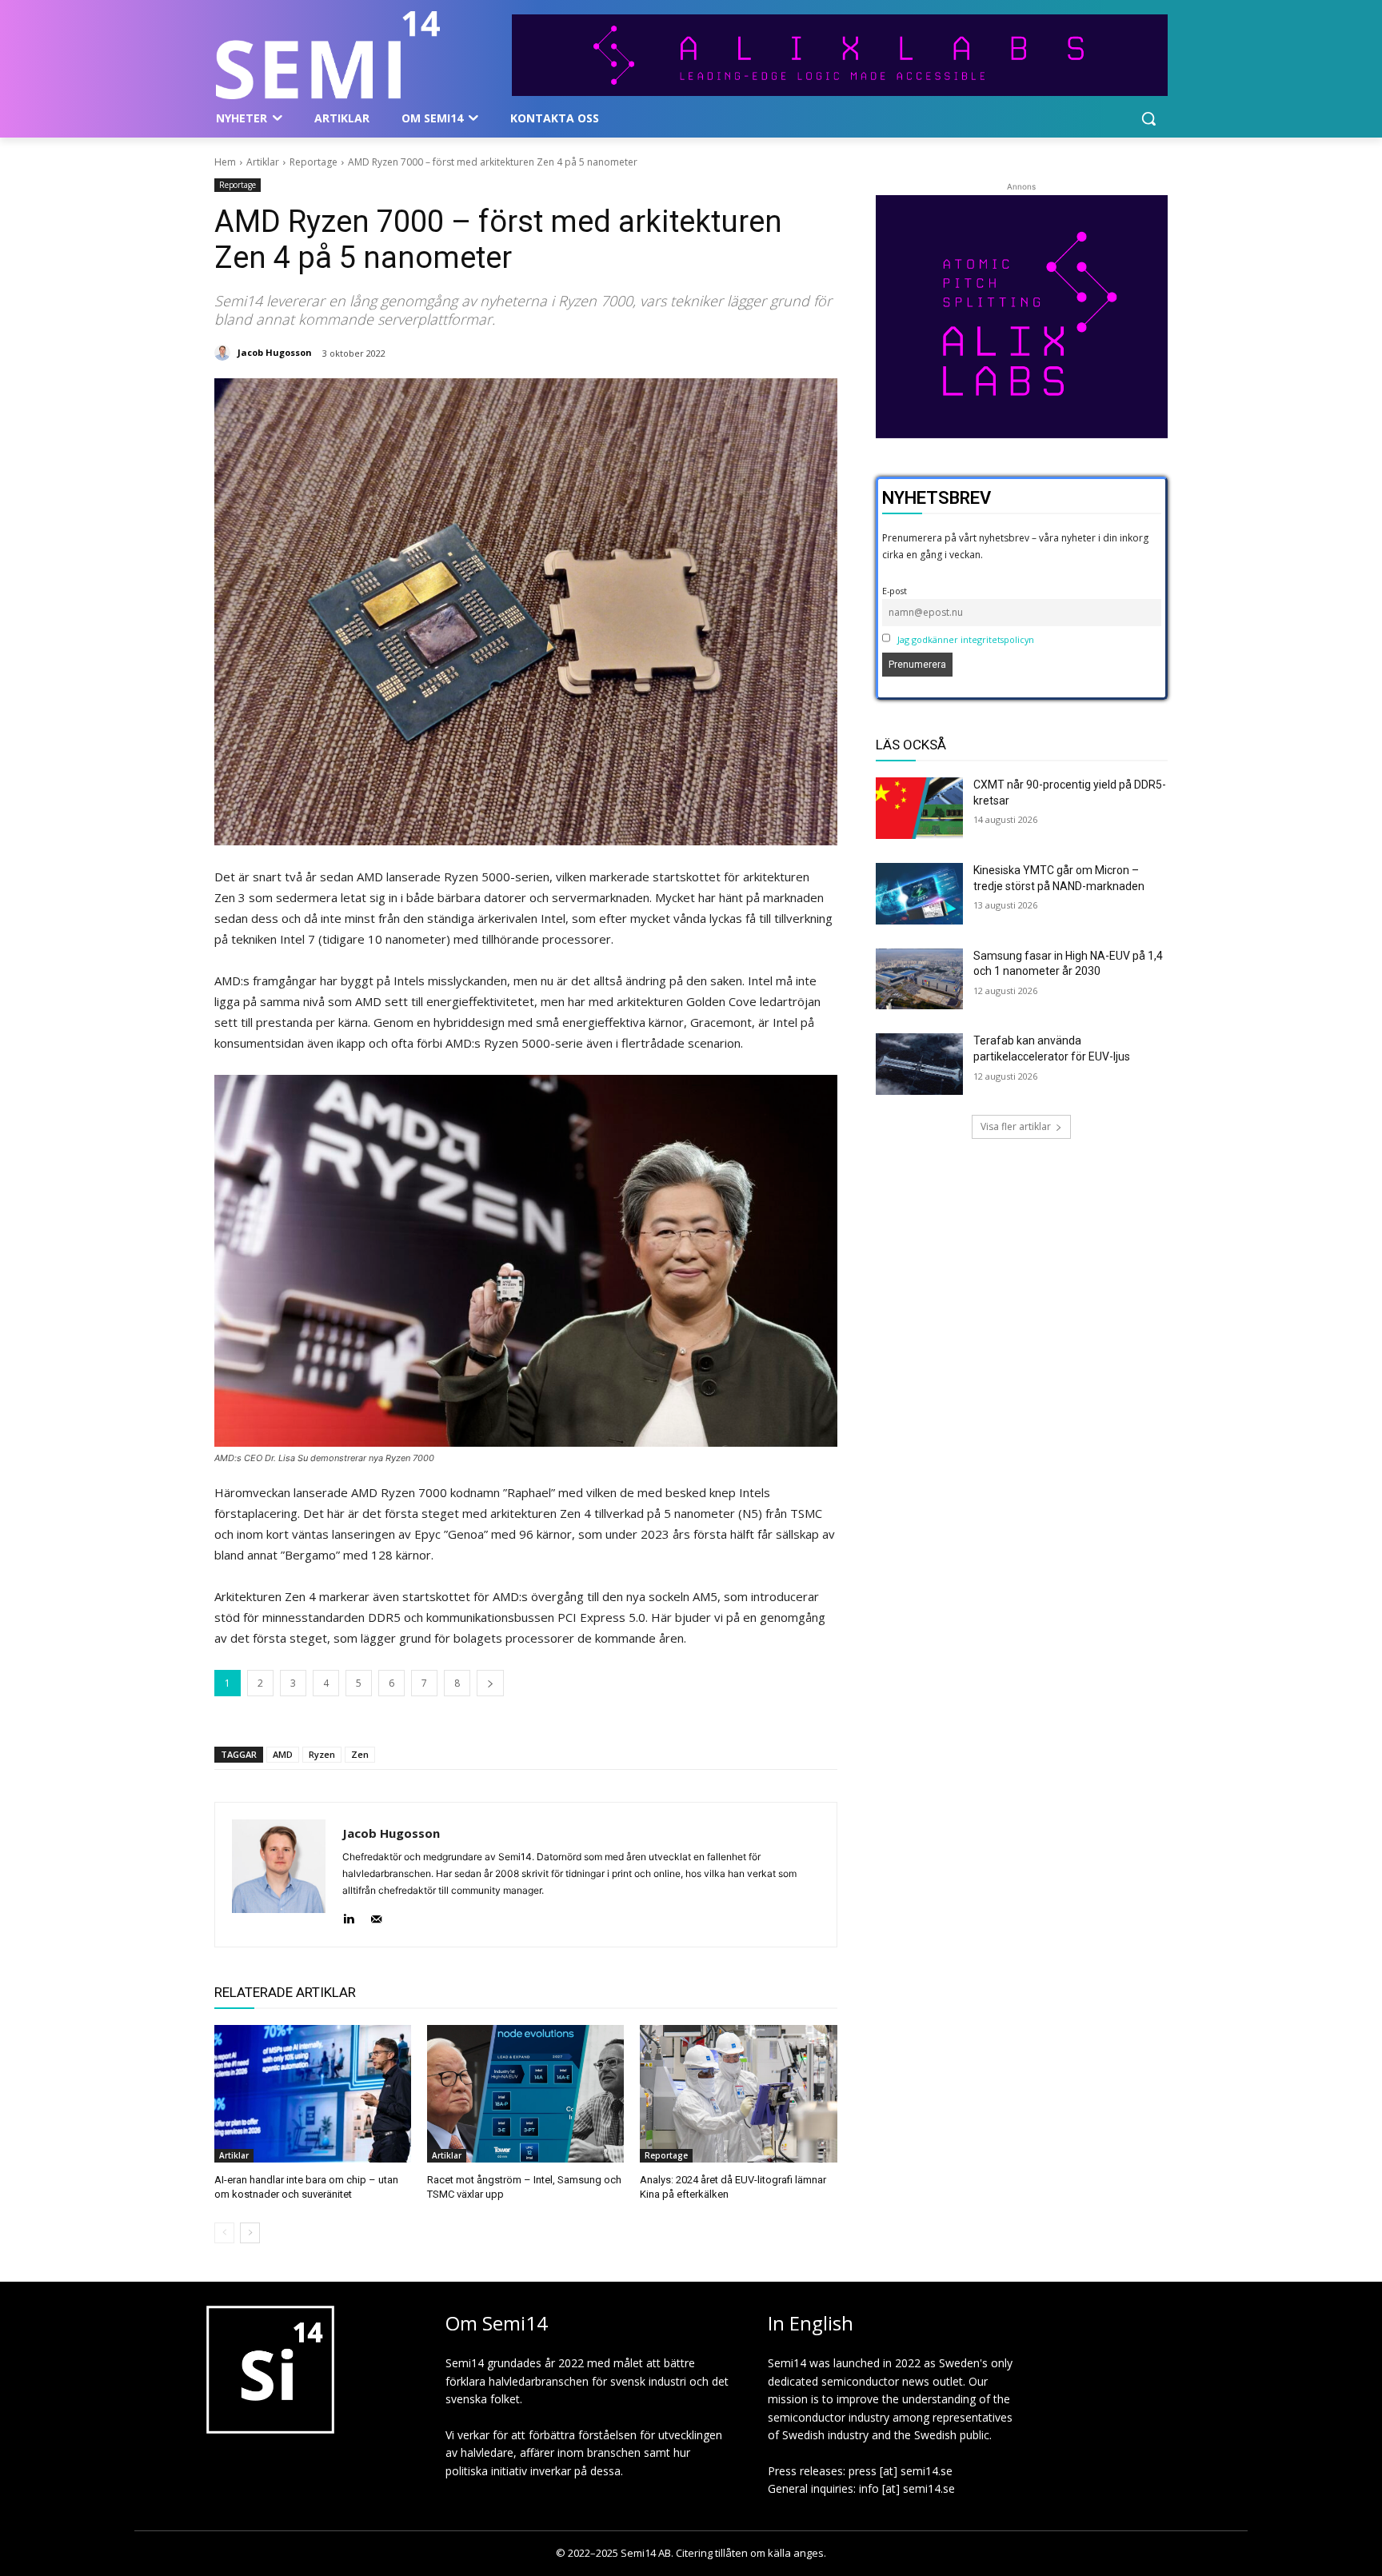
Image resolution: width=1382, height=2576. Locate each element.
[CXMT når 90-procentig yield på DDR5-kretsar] (920, 808)
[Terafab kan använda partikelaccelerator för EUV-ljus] (920, 1064)
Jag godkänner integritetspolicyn (966, 639)
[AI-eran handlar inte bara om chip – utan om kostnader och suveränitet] (313, 2094)
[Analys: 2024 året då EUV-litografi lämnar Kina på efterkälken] (738, 2094)
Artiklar (263, 162)
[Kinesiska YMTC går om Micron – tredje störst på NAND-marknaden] (920, 894)
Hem (225, 162)
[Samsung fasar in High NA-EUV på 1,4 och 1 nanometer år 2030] (920, 979)
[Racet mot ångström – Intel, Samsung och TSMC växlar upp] (525, 2094)
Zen (360, 1754)
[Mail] (376, 1916)
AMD (283, 1754)
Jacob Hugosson (275, 352)
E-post (895, 591)
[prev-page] (224, 2233)
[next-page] (250, 2233)
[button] (1148, 118)
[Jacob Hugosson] (225, 353)
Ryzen (322, 1754)
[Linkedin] (348, 1916)
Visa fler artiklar (1016, 1126)
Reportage (314, 162)
